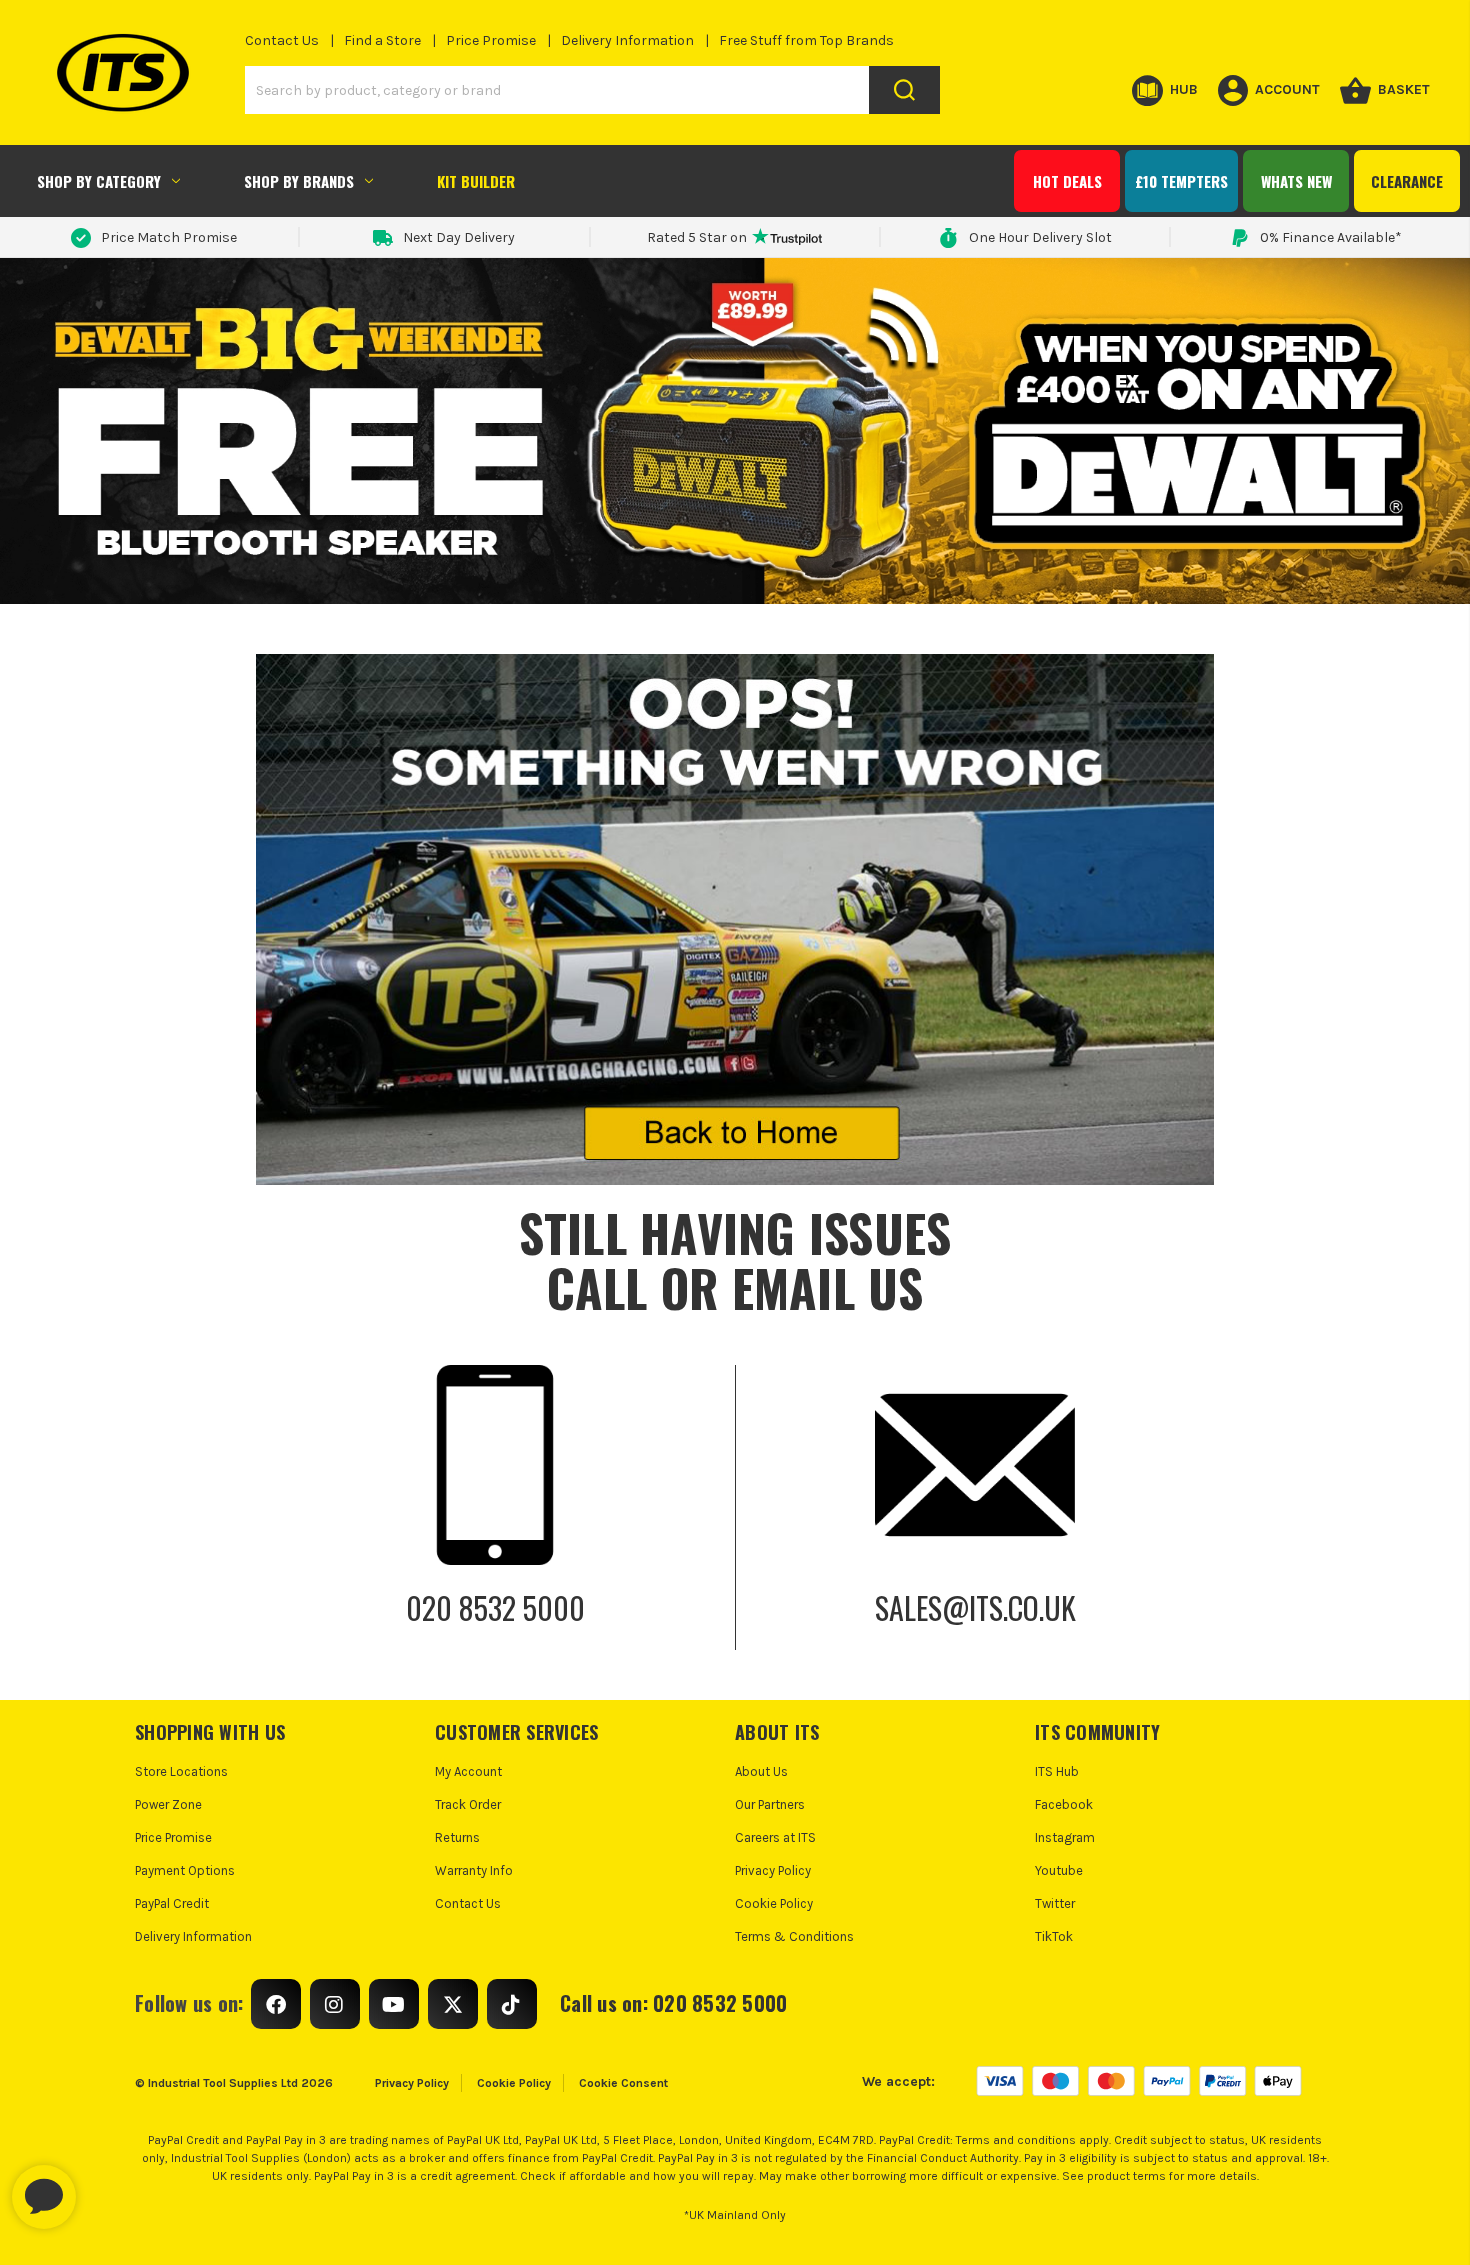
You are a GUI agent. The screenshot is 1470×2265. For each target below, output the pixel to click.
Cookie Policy (774, 1903)
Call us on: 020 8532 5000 (673, 2003)
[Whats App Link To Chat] (108, 2187)
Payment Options (185, 1870)
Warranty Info (474, 1870)
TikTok (1054, 1936)
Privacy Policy (773, 1870)
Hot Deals (1067, 181)
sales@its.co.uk (975, 1607)
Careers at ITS (775, 1837)
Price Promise (491, 40)
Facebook (1064, 1804)
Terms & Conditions (794, 1936)
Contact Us (282, 40)
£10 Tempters (1181, 181)
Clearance (1407, 181)
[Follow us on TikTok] (512, 2004)
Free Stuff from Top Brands (806, 40)
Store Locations (181, 1771)
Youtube (1059, 1870)
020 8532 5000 (495, 1607)
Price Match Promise (169, 237)
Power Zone (168, 1804)
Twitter (1055, 1903)
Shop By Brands (299, 181)
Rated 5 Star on (697, 237)
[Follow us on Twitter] (453, 2004)
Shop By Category (99, 181)
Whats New (1296, 181)
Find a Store (382, 40)
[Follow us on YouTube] (394, 2004)
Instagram (1065, 1837)
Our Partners (770, 1804)
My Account (468, 1771)
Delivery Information (627, 40)
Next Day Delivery (459, 237)
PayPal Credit (172, 1903)
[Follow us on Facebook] (276, 2004)
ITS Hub (1057, 1771)
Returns (457, 1837)
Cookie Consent (623, 2083)
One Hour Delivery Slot (1040, 237)
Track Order (468, 1804)
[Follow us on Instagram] (335, 2004)
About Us (761, 1771)
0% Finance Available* (1331, 237)
